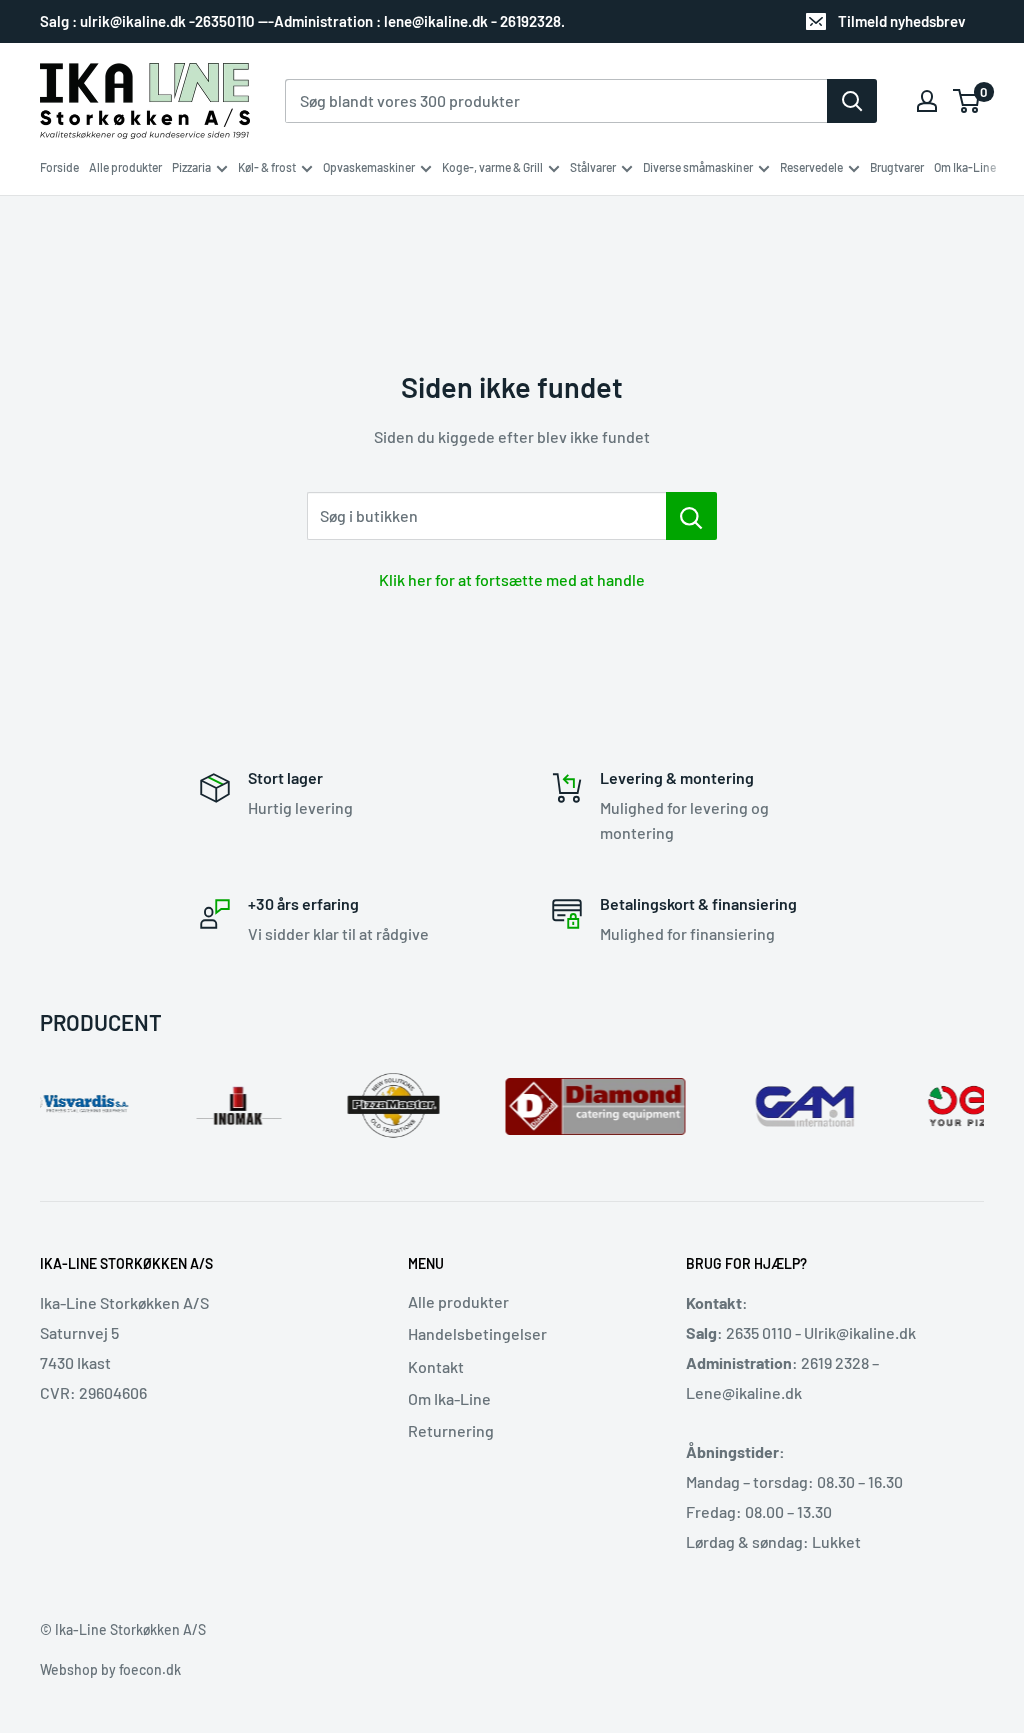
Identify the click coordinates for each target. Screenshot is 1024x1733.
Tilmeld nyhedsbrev (902, 21)
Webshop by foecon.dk (110, 1669)
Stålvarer (593, 167)
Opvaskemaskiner (369, 167)
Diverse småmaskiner (698, 167)
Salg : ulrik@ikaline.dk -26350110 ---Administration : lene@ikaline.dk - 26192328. (302, 21)
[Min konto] (927, 101)
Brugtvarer (897, 167)
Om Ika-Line (965, 167)
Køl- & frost (267, 167)
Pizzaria (191, 167)
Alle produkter (125, 167)
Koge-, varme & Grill (492, 167)
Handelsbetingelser (477, 1333)
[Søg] (852, 101)
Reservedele (811, 167)
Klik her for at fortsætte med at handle (512, 579)
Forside (59, 167)
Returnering (451, 1430)
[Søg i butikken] (691, 516)
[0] (967, 101)
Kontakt (436, 1366)
